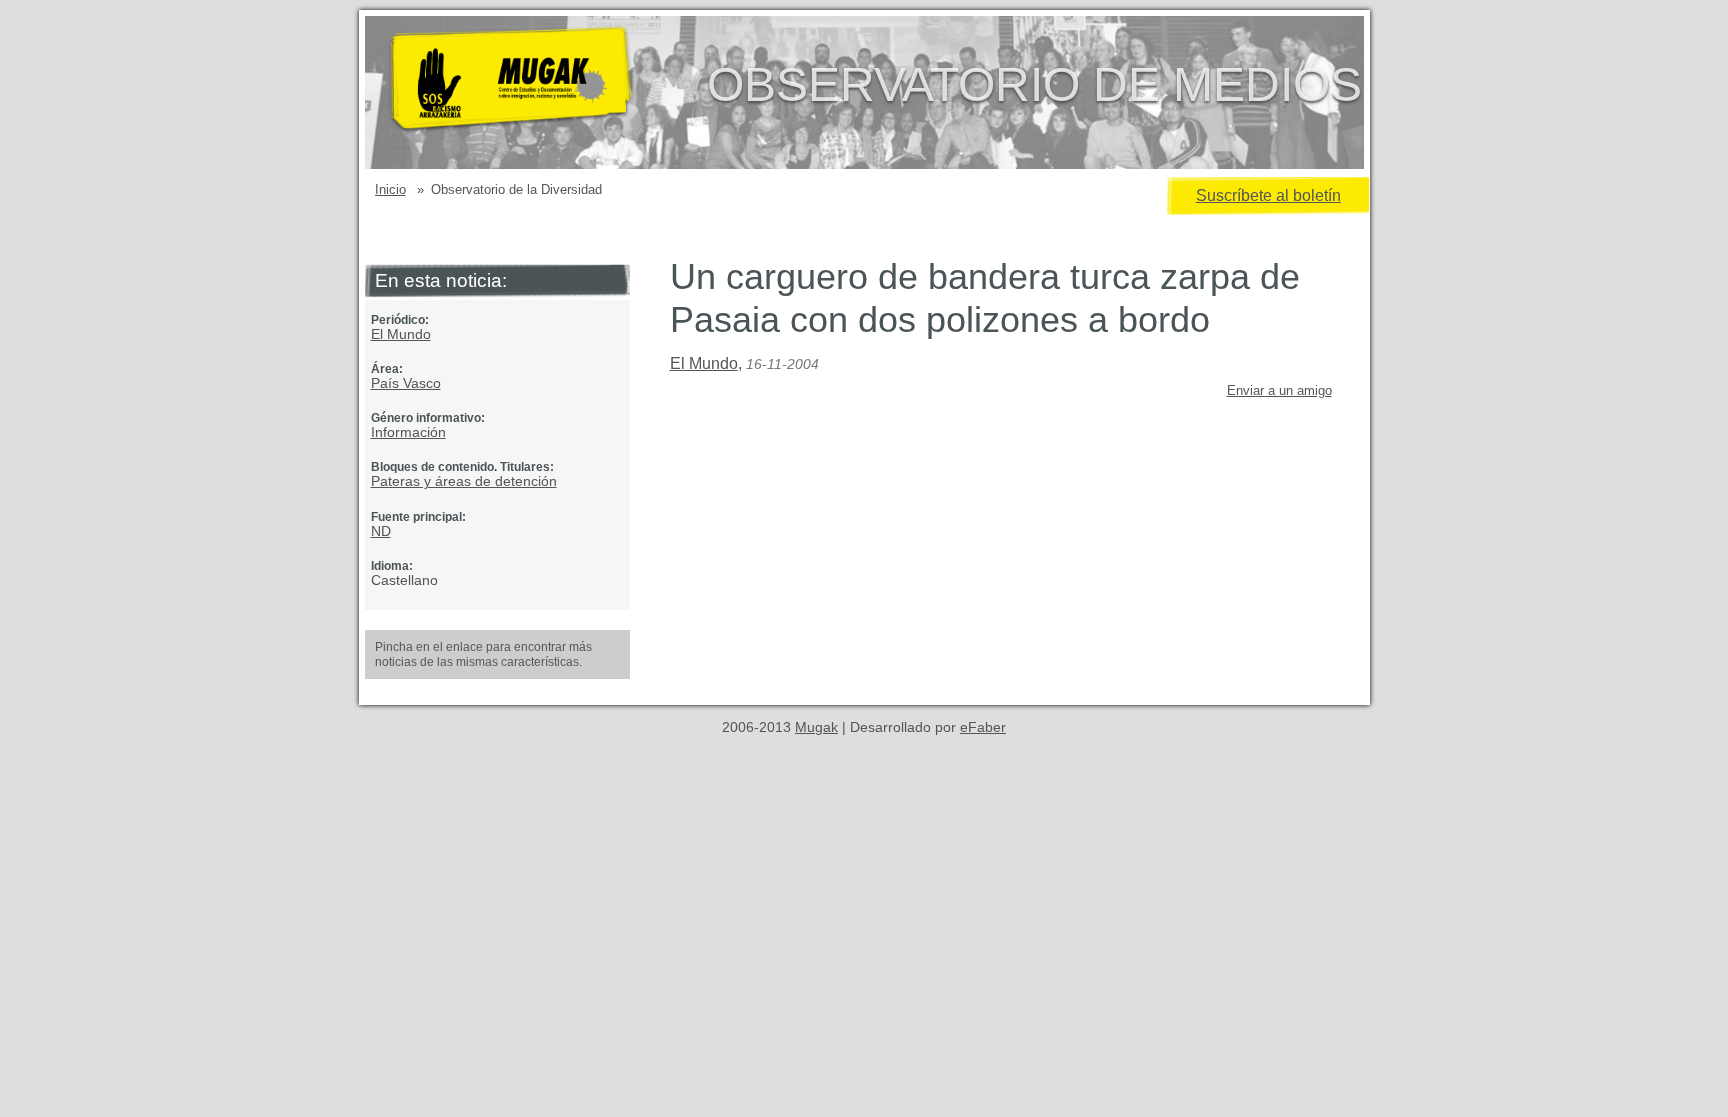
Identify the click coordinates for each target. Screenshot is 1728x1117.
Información (408, 432)
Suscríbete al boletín (1268, 195)
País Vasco (406, 383)
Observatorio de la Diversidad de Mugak (543, 92)
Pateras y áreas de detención (464, 481)
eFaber (983, 727)
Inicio (390, 189)
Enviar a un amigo (1279, 390)
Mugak (816, 727)
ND (381, 531)
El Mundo (401, 334)
